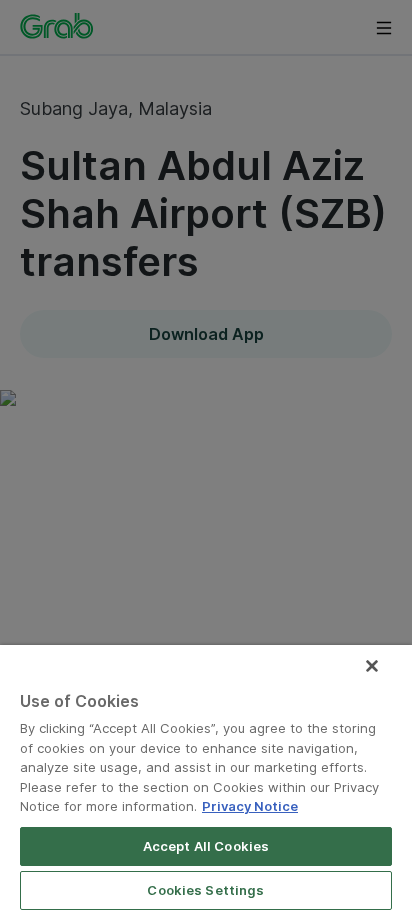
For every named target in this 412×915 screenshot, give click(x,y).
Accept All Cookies (206, 846)
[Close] (372, 666)
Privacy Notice (250, 806)
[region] (206, 780)
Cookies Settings (205, 890)
